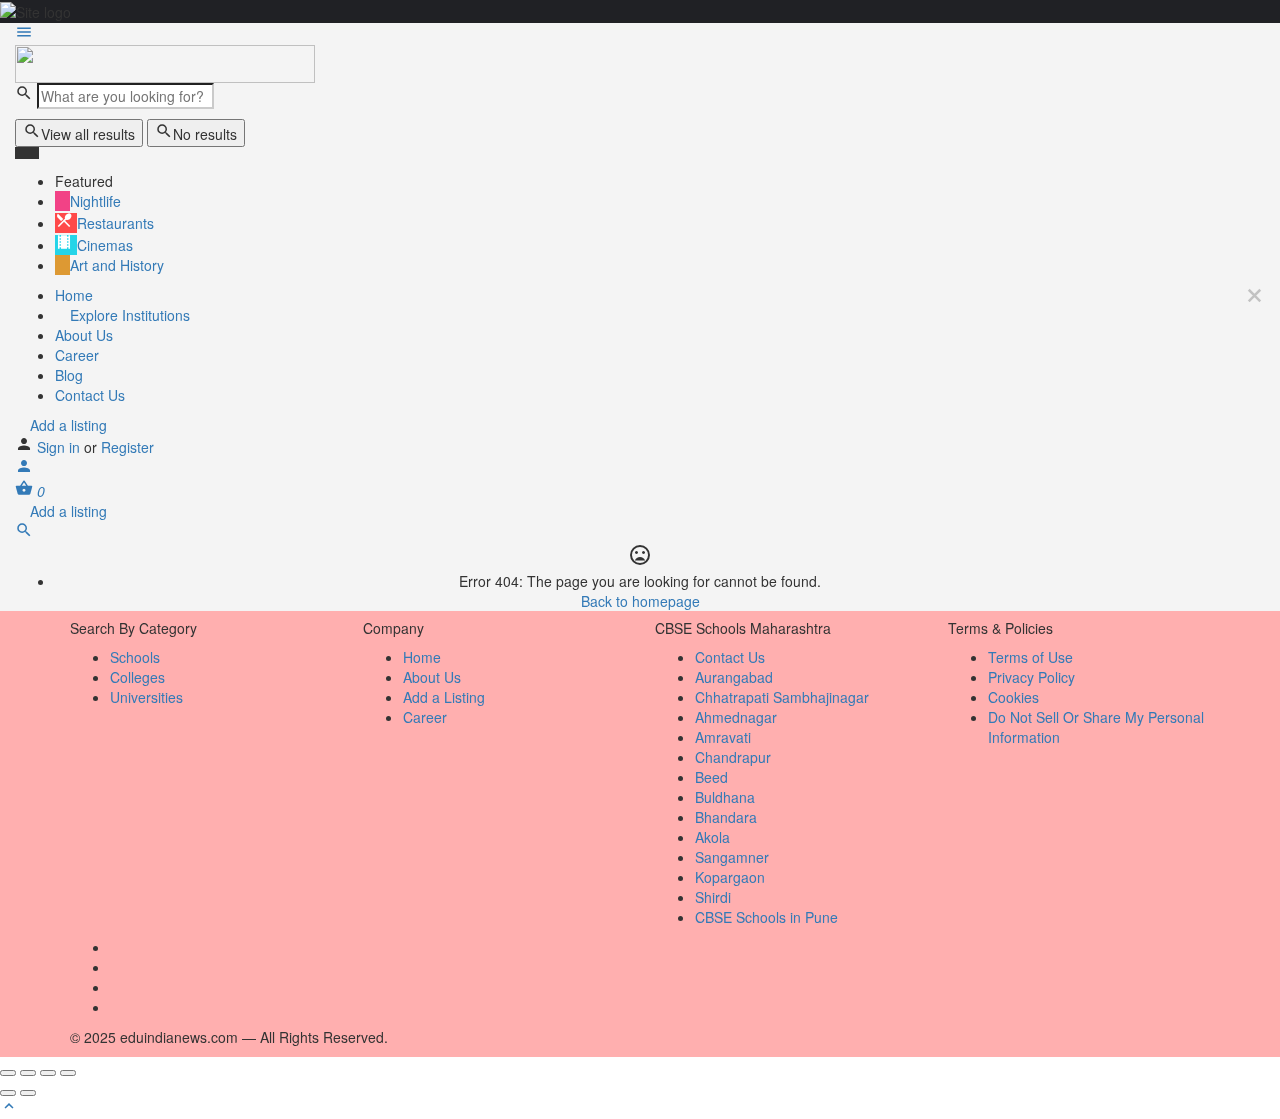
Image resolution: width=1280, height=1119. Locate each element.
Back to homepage (640, 601)
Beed (711, 777)
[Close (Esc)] (8, 1073)
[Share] (28, 1073)
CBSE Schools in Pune (766, 917)
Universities (146, 697)
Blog (69, 375)
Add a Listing (444, 697)
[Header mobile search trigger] (24, 533)
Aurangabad (734, 677)
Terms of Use (1030, 657)
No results (205, 134)
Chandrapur (733, 757)
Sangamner (732, 857)
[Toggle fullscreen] (48, 1073)
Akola (712, 837)
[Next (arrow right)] (28, 1093)
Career (77, 355)
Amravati (723, 737)
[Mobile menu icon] (640, 34)
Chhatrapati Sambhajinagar (782, 697)
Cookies (1013, 697)
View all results (88, 134)
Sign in (60, 447)
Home (74, 295)
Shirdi (713, 897)
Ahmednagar (736, 717)
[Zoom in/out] (68, 1073)
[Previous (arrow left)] (8, 1093)
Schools (135, 657)
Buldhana (725, 797)
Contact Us (90, 395)
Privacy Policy (1031, 677)
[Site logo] (165, 62)
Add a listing (66, 425)
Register (127, 447)
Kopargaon (730, 877)
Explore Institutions (128, 315)
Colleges (137, 677)
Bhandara (726, 817)
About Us (84, 335)
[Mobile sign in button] (24, 469)
